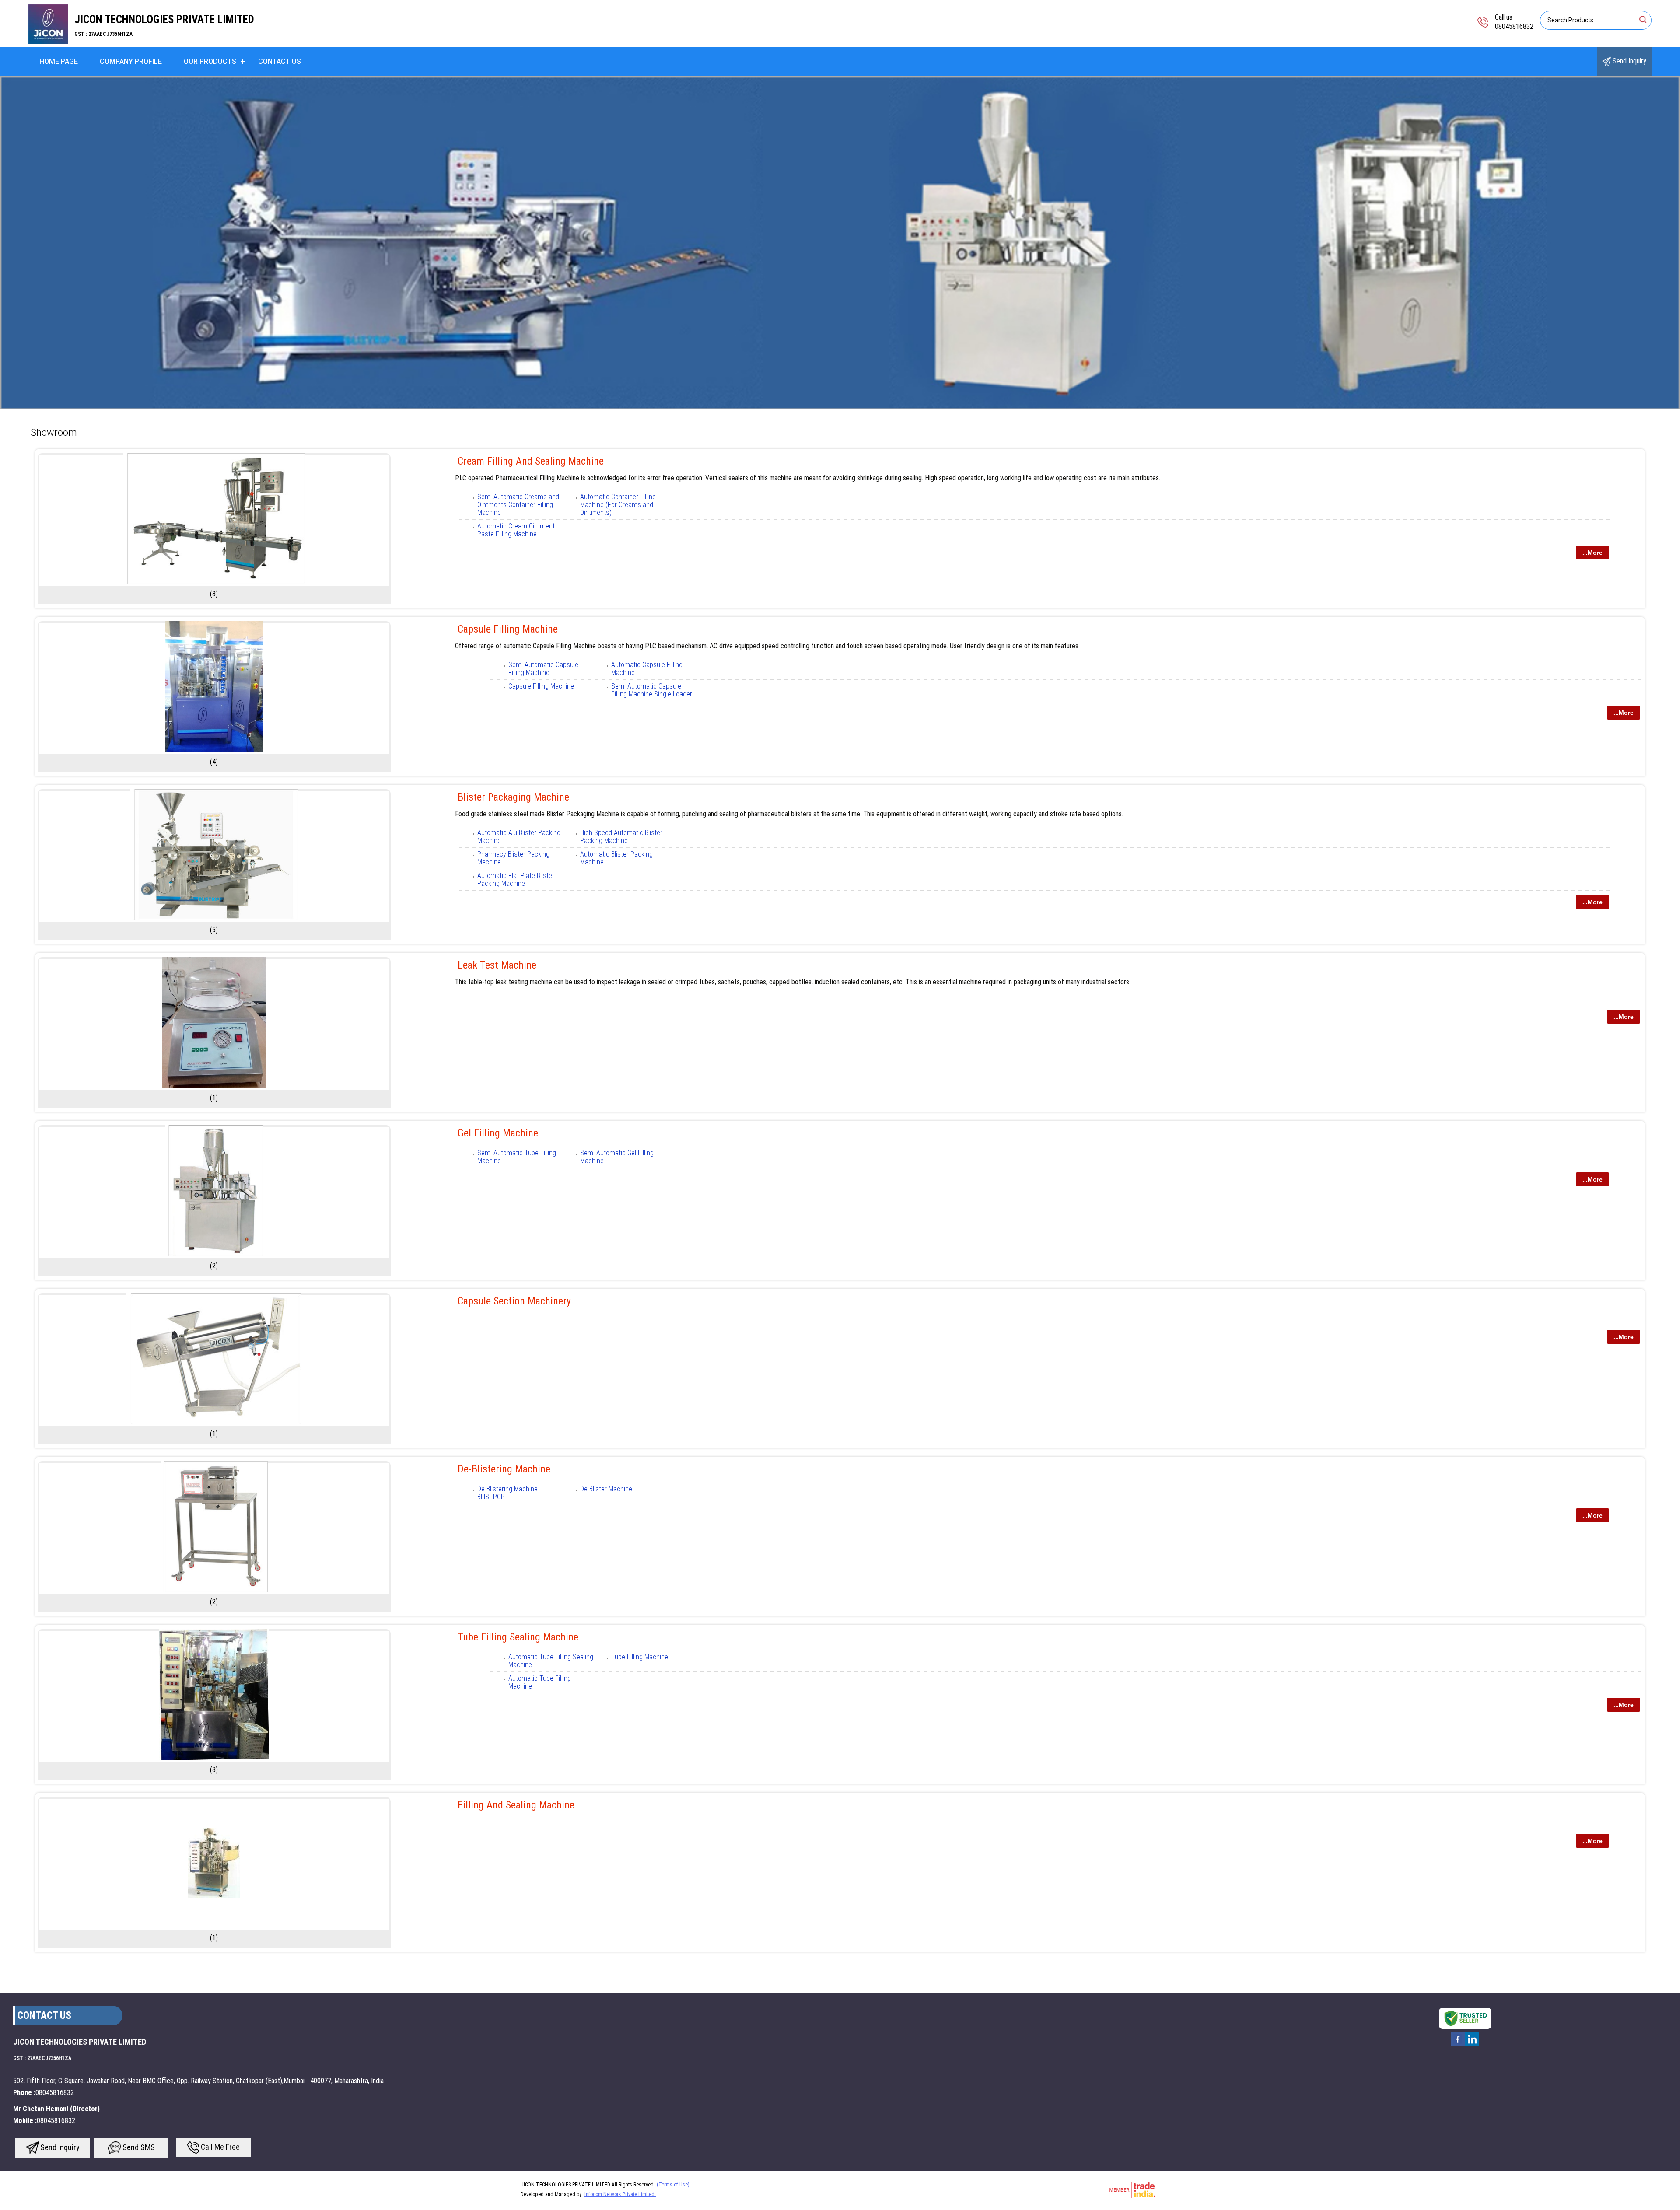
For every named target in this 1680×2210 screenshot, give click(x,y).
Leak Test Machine (497, 965)
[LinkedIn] (1472, 2046)
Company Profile (131, 61)
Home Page (59, 61)
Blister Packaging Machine (513, 797)
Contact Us (280, 61)
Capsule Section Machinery (514, 1301)
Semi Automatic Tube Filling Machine (517, 1157)
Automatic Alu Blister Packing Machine (519, 837)
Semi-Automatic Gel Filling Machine (617, 1157)
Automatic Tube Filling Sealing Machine (551, 1661)
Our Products (210, 61)
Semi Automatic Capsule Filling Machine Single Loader (652, 690)
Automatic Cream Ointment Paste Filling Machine (516, 530)
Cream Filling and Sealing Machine (531, 461)
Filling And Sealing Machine (516, 1805)
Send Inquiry (1629, 61)
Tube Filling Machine (640, 1657)
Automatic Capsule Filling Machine (647, 669)
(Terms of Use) (673, 2185)
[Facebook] (1458, 2046)
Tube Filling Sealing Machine (518, 1637)
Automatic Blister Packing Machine (616, 858)
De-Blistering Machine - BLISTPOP (509, 1493)
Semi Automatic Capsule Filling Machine (543, 669)
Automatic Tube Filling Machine (540, 1682)
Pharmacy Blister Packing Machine (513, 858)
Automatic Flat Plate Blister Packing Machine (516, 879)
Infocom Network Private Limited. (620, 2194)
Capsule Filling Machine (508, 629)
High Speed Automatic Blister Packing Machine (621, 837)
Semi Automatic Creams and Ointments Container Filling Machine (518, 505)
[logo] (48, 41)
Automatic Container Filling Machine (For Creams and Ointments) (618, 505)
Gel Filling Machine (498, 1133)
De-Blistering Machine (504, 1469)
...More (1592, 552)
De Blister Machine (606, 1489)
